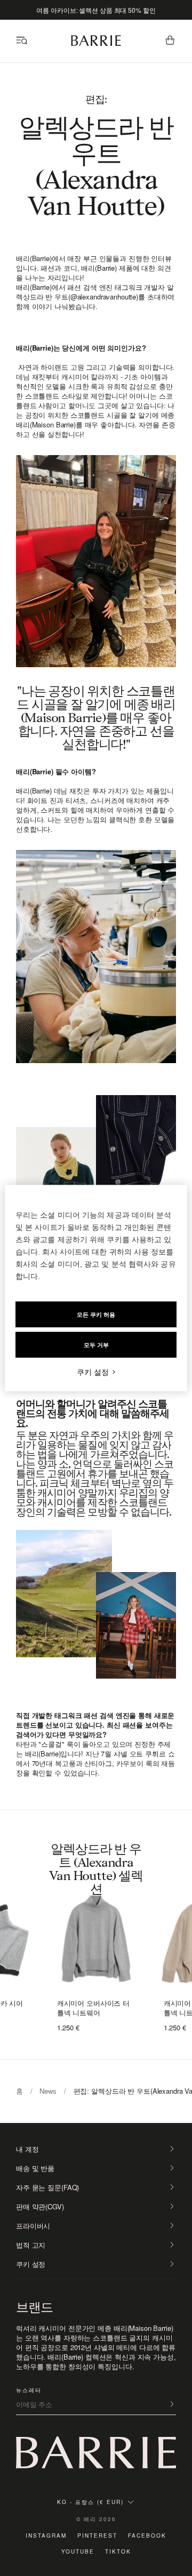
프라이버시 (33, 2226)
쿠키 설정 (31, 2264)
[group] (96, 1935)
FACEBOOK (147, 2536)
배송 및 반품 (35, 2168)
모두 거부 (96, 1345)
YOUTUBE (78, 2551)
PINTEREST (97, 2536)
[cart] (170, 41)
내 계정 (27, 2149)
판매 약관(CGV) (40, 2207)
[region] (96, 1288)
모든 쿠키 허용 (96, 1315)
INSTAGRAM (46, 2536)
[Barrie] (96, 44)
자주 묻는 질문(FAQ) (47, 2188)
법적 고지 (31, 2245)
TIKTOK (118, 2551)
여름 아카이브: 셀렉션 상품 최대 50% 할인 (96, 10)
